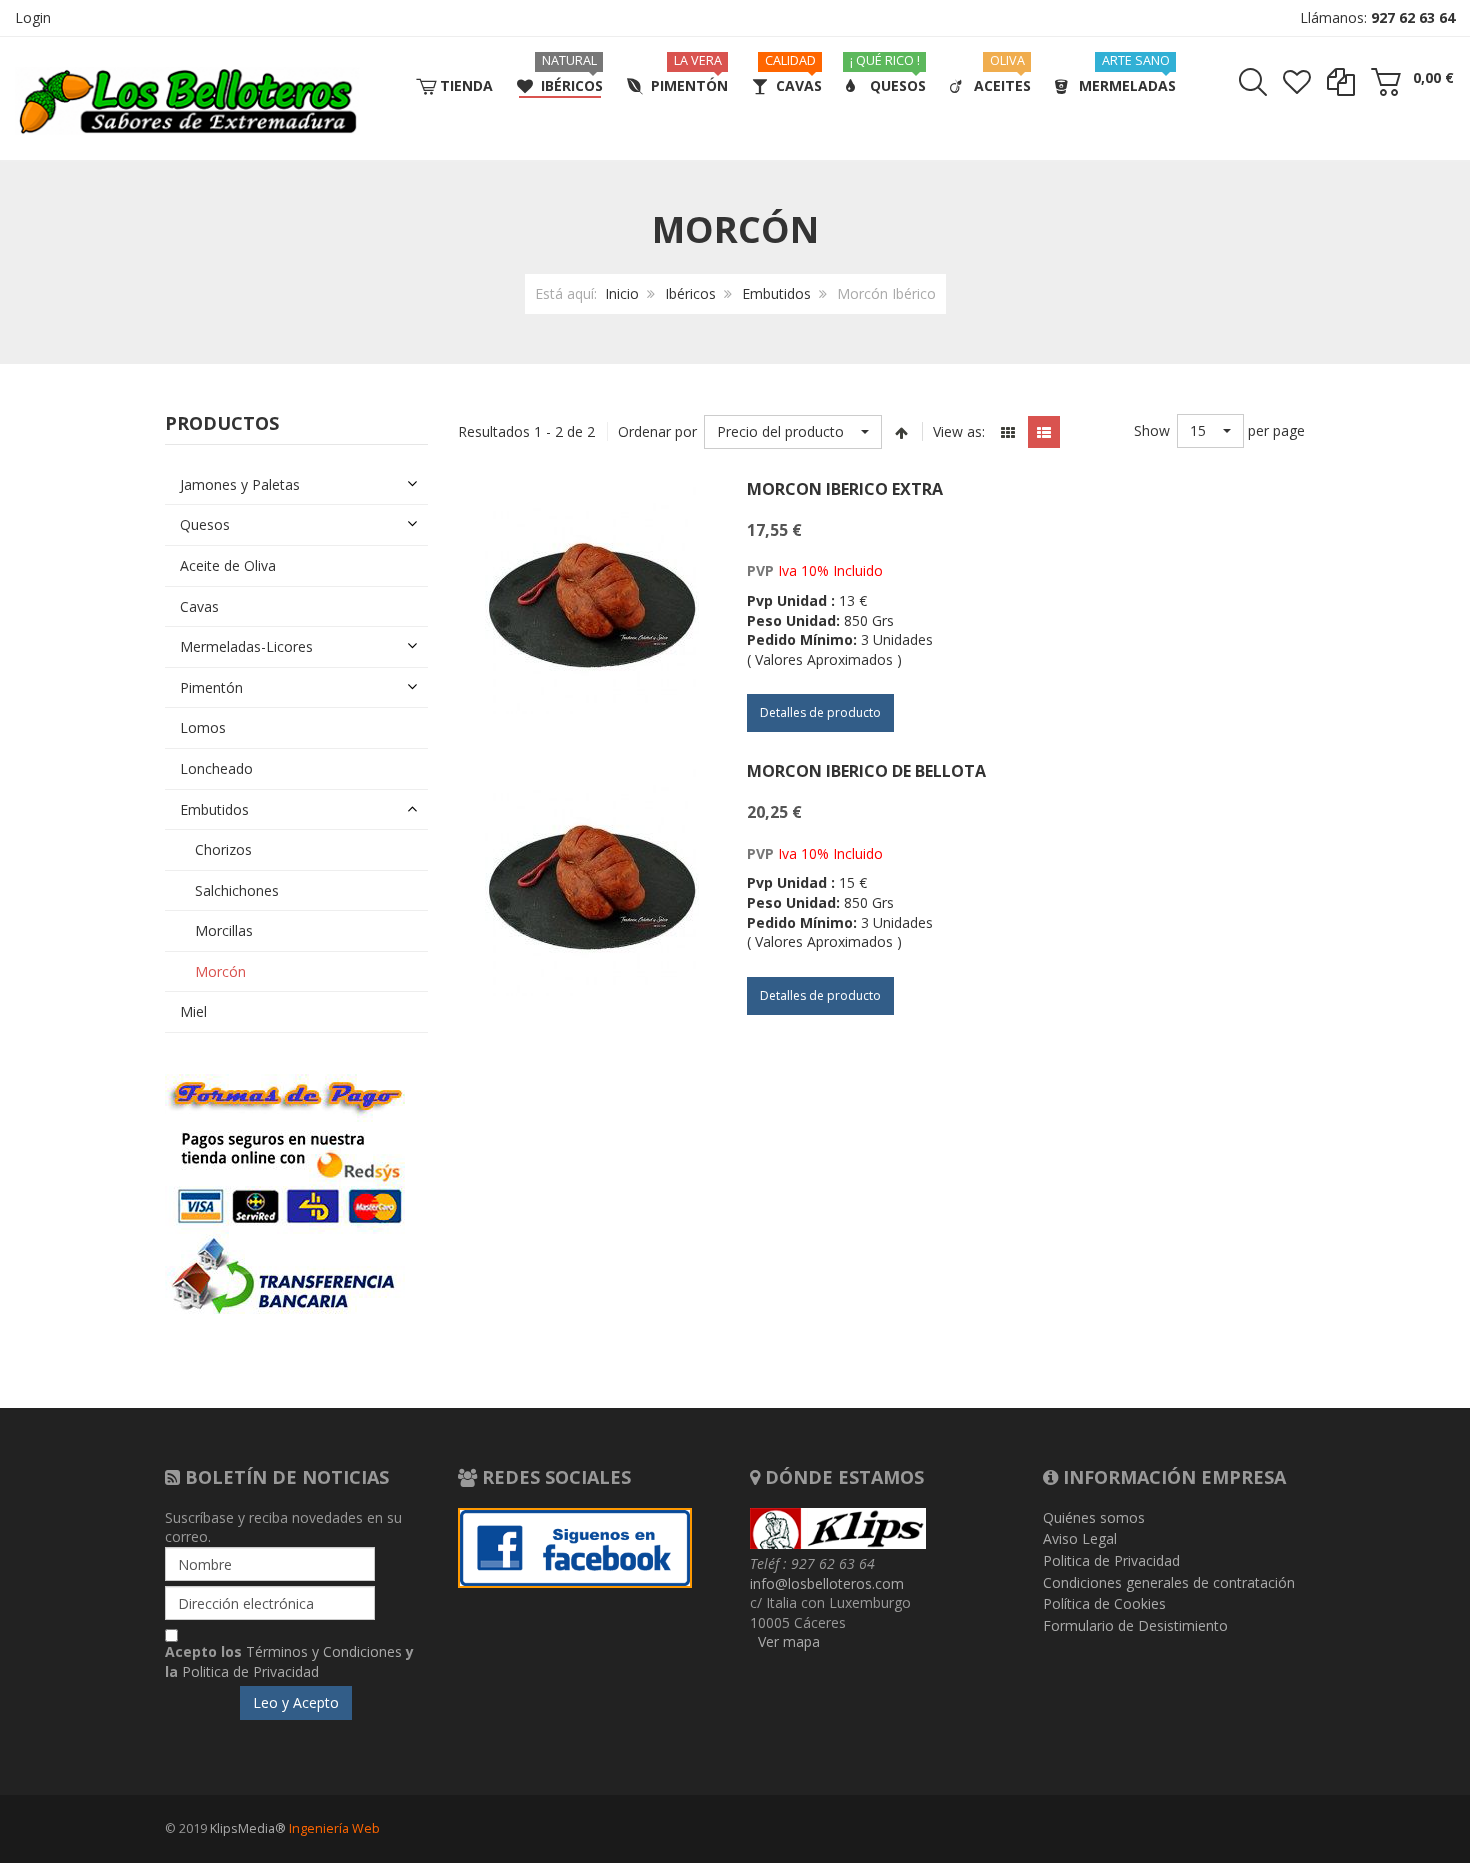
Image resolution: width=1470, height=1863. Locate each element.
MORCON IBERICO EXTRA (845, 489)
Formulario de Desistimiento (1135, 1625)
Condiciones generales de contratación (1169, 1582)
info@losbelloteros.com (827, 1583)
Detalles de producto (820, 712)
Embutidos (776, 293)
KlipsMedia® (248, 1828)
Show (1152, 430)
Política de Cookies (1104, 1603)
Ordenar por (657, 431)
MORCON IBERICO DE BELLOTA (866, 771)
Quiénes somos (1094, 1517)
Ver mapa (789, 1641)
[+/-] (902, 432)
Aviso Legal (1080, 1538)
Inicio (622, 293)
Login (33, 17)
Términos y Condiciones (324, 1651)
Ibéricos (690, 293)
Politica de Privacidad (250, 1671)
